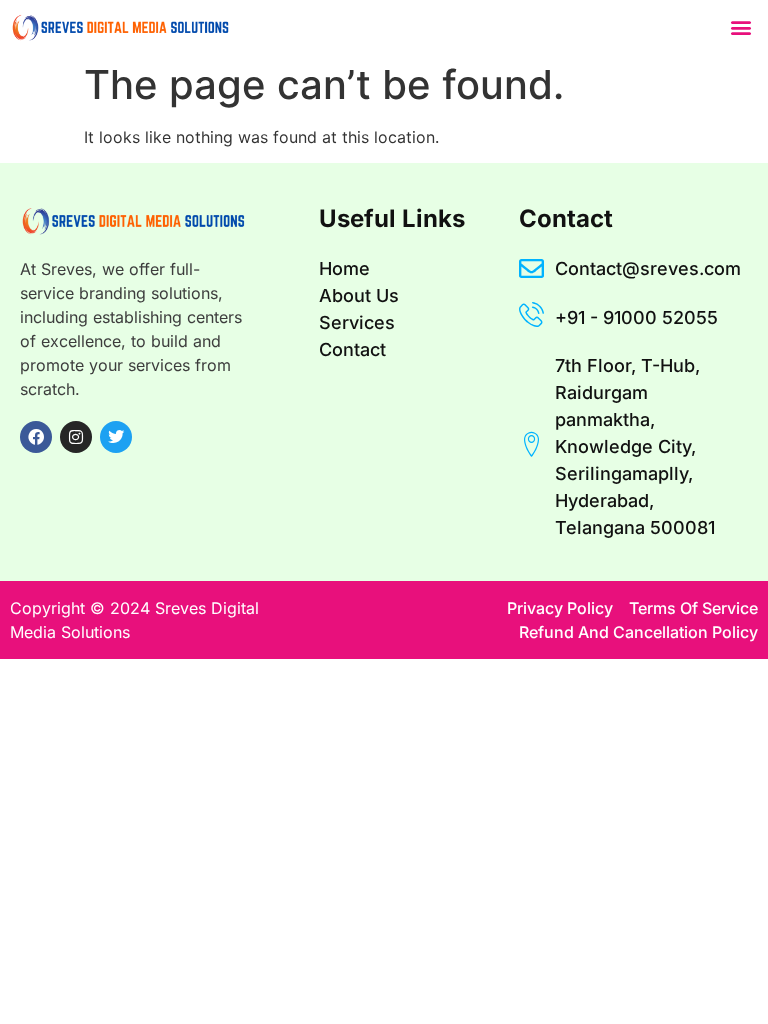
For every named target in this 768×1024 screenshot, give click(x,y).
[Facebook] (36, 437)
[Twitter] (116, 437)
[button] (741, 26)
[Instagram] (76, 437)
